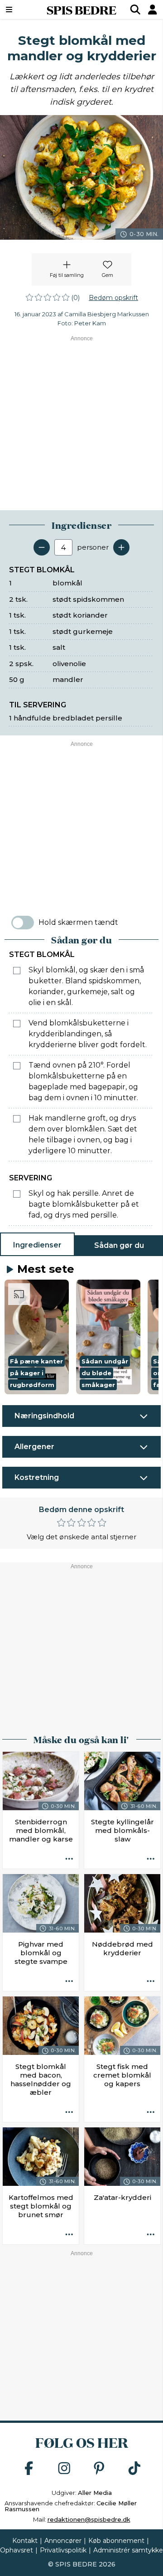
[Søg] (135, 10)
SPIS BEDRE (81, 10)
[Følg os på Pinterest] (99, 2469)
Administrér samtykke (128, 2550)
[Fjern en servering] (42, 547)
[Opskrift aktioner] (69, 1859)
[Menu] (20, 10)
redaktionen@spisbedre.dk (89, 2519)
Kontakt (25, 2541)
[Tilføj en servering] (121, 547)
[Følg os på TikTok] (134, 2469)
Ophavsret (17, 2550)
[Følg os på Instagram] (64, 2469)
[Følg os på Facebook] (29, 2469)
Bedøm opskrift (113, 298)
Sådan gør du (119, 1245)
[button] (37, 1337)
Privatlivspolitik (63, 2550)
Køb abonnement (116, 2541)
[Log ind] (153, 10)
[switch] (23, 923)
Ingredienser (37, 1245)
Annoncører (63, 2541)
